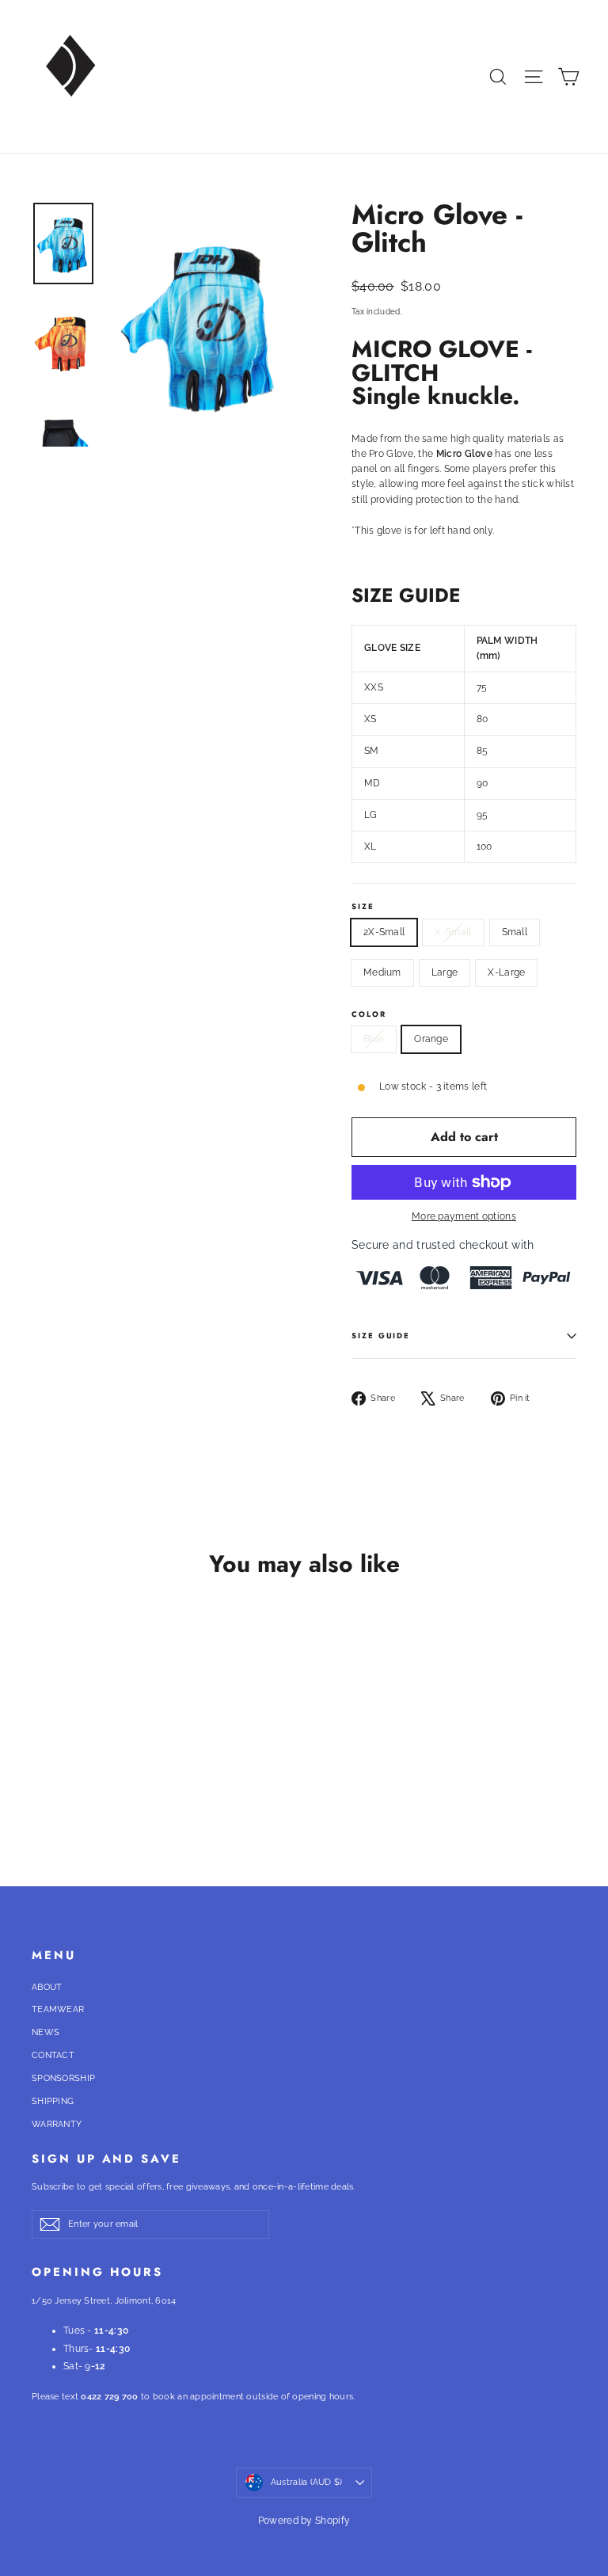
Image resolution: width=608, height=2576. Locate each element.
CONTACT (53, 2055)
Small (515, 932)
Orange (431, 1039)
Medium (382, 972)
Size (363, 907)
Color (369, 1015)
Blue (374, 1039)
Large (445, 972)
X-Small (453, 932)
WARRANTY (57, 2124)
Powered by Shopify (304, 2521)
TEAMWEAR (58, 2009)
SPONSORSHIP (63, 2078)
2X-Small (384, 932)
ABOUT (47, 1987)
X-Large (506, 972)
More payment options (464, 1216)
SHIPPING (53, 2101)
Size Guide (381, 1336)
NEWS (46, 2032)
